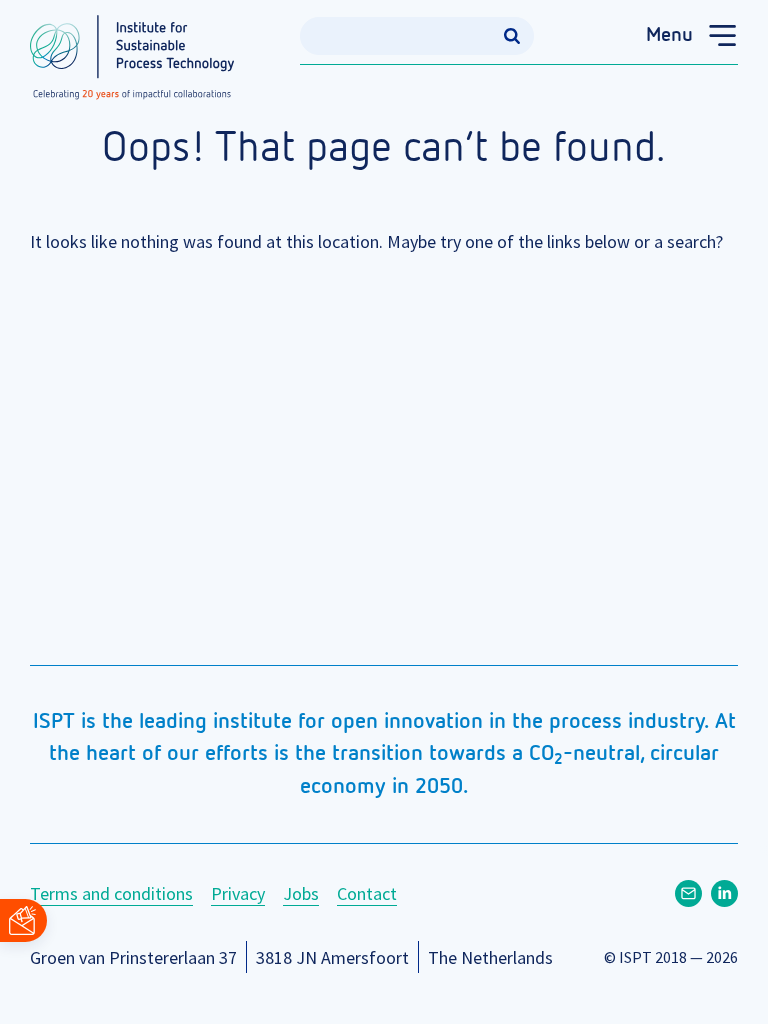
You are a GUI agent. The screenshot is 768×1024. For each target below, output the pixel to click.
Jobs (301, 893)
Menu (669, 35)
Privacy (238, 893)
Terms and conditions (111, 893)
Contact (367, 893)
